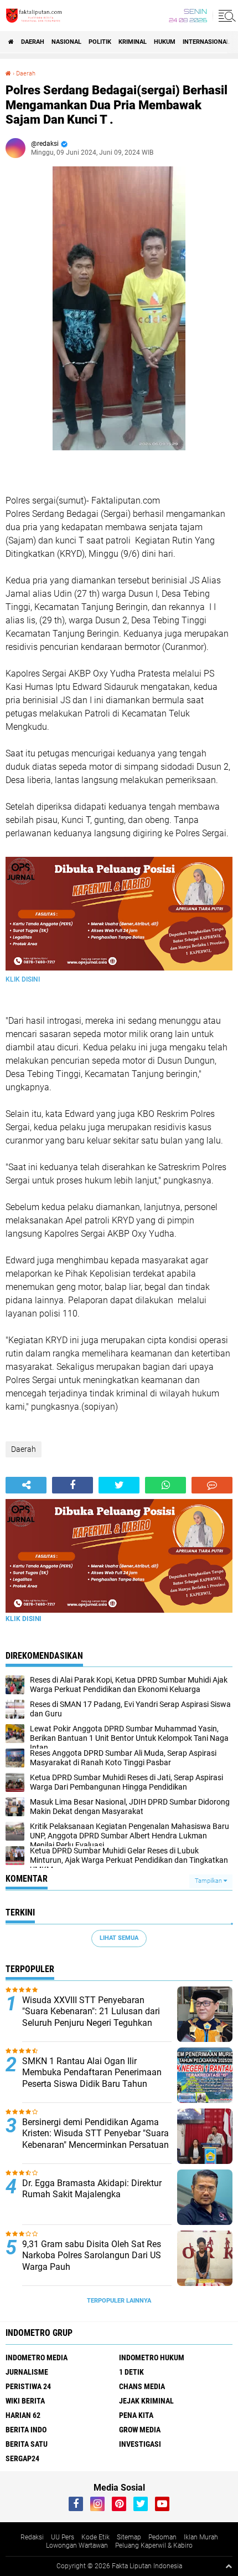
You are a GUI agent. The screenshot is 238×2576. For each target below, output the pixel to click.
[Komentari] (212, 1485)
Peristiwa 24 (28, 2386)
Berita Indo (26, 2430)
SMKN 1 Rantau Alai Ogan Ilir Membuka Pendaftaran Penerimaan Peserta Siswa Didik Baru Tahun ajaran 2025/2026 (92, 2078)
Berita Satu (27, 2444)
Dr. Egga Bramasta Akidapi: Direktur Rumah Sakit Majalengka (92, 2189)
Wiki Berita (25, 2401)
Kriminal (133, 42)
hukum (165, 42)
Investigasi (140, 2444)
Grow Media (140, 2430)
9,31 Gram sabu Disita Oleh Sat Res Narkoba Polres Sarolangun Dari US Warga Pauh (92, 2256)
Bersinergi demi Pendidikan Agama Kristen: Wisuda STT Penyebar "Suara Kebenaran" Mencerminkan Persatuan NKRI (95, 2139)
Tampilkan (209, 1881)
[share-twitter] (119, 1485)
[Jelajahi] (225, 16)
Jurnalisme (27, 2372)
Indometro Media (37, 2357)
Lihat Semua (119, 1938)
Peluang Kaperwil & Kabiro (154, 2545)
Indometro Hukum (152, 2357)
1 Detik (131, 2372)
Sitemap (129, 2537)
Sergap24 (22, 2458)
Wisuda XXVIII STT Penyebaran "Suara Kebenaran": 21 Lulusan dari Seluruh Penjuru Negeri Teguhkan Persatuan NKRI (91, 2017)
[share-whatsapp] (165, 1485)
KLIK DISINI (23, 979)
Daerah (33, 42)
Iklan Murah (201, 2537)
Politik (100, 42)
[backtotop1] (229, 2566)
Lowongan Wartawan (77, 2545)
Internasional (206, 42)
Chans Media (142, 2386)
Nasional (66, 42)
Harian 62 (23, 2415)
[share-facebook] (73, 1485)
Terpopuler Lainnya (119, 2301)
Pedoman (162, 2537)
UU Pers (63, 2537)
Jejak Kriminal (146, 2401)
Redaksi (32, 2537)
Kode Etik (95, 2537)
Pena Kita (136, 2415)
